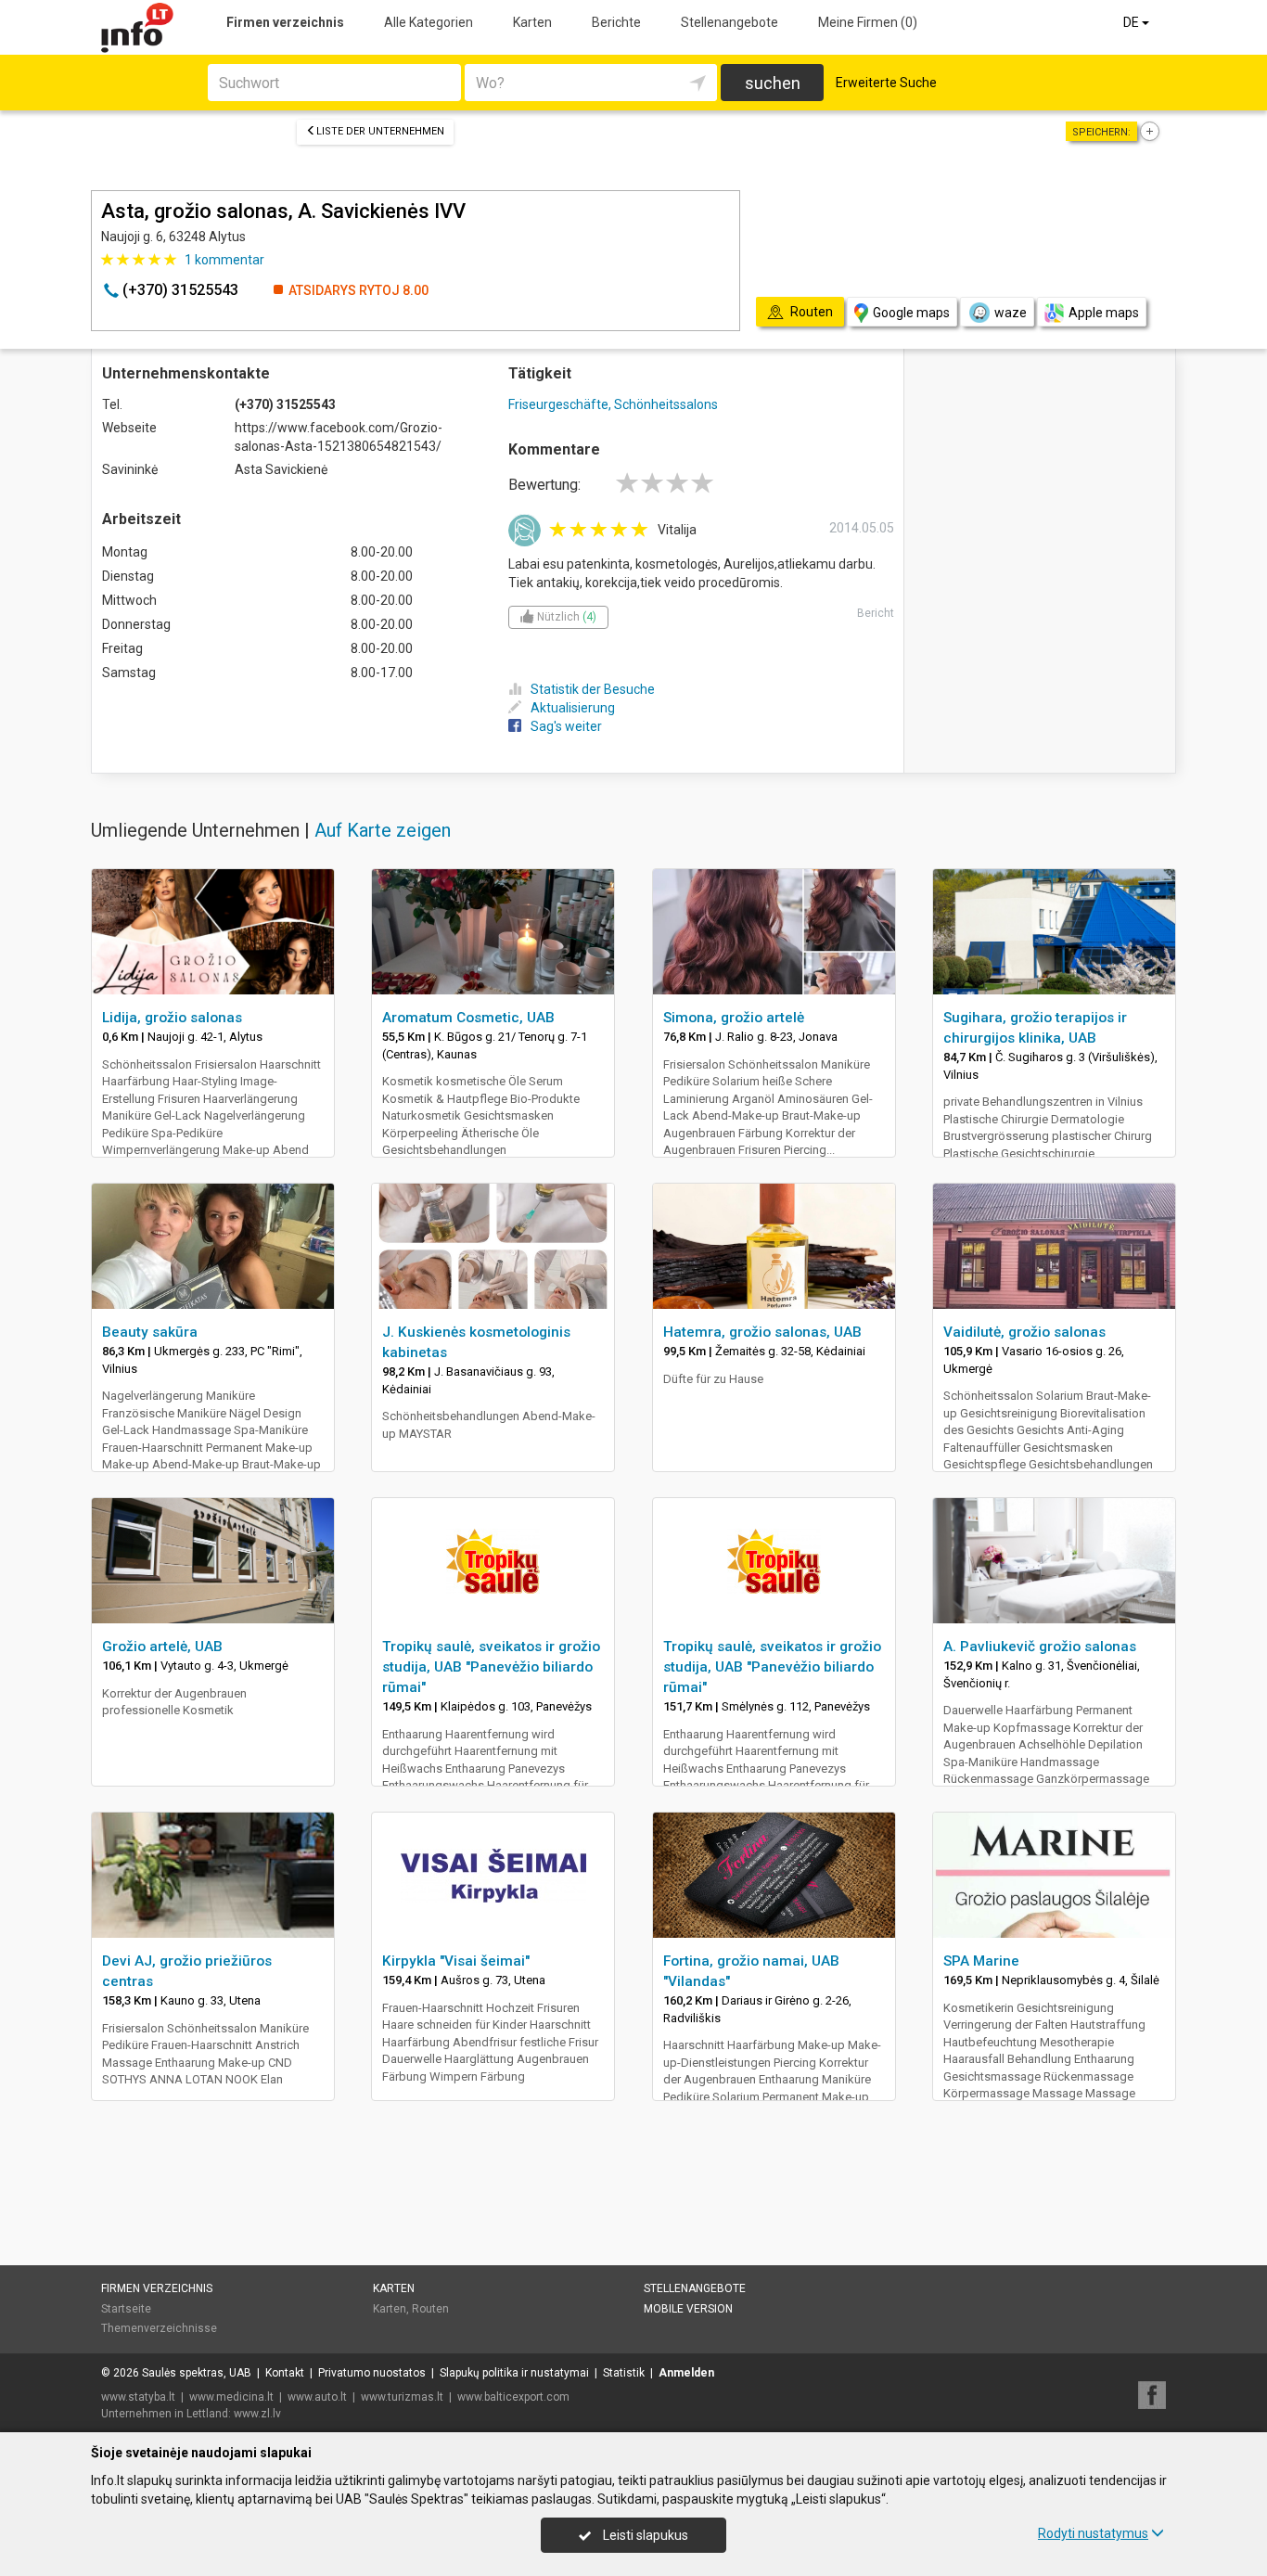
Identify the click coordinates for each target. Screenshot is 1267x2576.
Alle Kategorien (429, 22)
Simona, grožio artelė (734, 1018)
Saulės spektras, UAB (197, 2373)
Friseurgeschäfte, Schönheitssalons (613, 404)
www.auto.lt (317, 2397)
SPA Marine (981, 1961)
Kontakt (285, 2373)
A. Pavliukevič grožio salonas (1040, 1647)
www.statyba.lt (138, 2397)
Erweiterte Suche (886, 83)
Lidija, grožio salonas (172, 1018)
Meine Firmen (868, 22)
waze (1011, 313)
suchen (773, 83)
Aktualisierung (573, 708)
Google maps (911, 313)
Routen (430, 2309)
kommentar (224, 260)
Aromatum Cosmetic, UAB (468, 1018)
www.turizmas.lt (402, 2397)
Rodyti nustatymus (1093, 2533)
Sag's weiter (566, 726)
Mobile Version (688, 2309)
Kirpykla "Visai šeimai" (456, 1961)
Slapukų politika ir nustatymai (514, 2373)
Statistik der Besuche (593, 689)
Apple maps (1104, 313)
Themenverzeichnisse (159, 2328)
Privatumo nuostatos (372, 2373)
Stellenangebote (729, 22)
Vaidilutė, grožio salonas (1024, 1332)
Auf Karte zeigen (383, 830)
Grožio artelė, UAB (162, 1647)
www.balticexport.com (513, 2397)
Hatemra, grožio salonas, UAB (762, 1332)
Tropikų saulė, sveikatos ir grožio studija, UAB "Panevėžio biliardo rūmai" (491, 1667)
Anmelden (686, 2373)
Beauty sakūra (150, 1332)
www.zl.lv (257, 2414)
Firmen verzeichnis (285, 22)
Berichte (616, 22)
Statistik (624, 2373)
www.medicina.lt (231, 2397)
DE (1133, 22)
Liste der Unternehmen (380, 131)
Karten (532, 22)
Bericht (876, 613)
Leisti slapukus (644, 2535)
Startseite (126, 2309)
